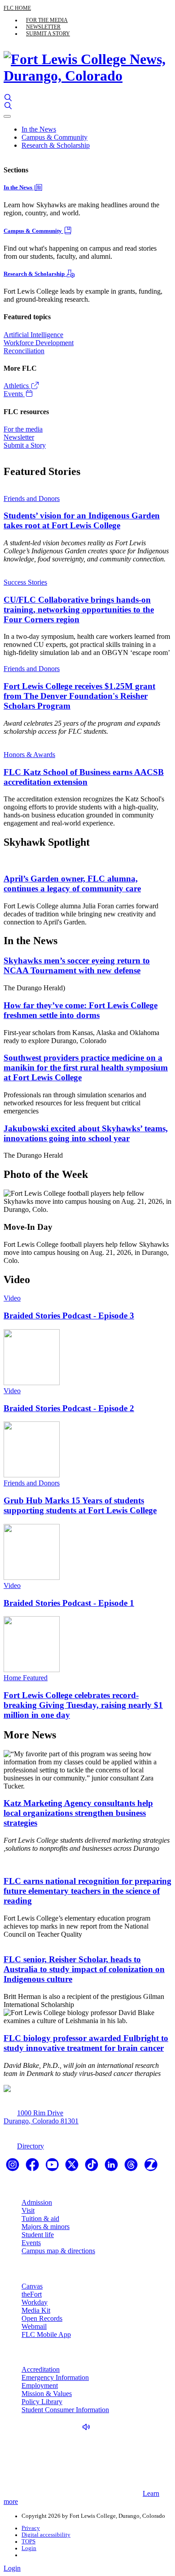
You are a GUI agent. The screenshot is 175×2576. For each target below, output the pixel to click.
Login (29, 2548)
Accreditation (41, 2369)
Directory (31, 2146)
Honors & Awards (29, 755)
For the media (47, 20)
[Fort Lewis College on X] (73, 2167)
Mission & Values (47, 2394)
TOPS (28, 2542)
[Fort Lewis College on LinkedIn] (112, 2167)
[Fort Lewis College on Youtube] (53, 2167)
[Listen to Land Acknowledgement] (88, 2427)
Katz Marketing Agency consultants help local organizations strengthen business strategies (78, 1813)
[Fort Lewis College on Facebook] (33, 2167)
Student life (38, 2235)
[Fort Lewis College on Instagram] (13, 2167)
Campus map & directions (58, 2251)
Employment (40, 2386)
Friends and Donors (32, 499)
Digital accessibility (46, 2535)
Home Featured (26, 1678)
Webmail (34, 2326)
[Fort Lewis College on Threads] (132, 2167)
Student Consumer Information (65, 2410)
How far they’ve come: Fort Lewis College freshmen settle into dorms (81, 1010)
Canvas (32, 2286)
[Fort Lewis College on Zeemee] (151, 2167)
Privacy (31, 2528)
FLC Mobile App (46, 2334)
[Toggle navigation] (7, 116)
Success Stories (25, 582)
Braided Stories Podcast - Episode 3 (69, 1316)
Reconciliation (24, 351)
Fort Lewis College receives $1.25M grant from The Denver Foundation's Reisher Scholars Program (79, 696)
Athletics (17, 386)
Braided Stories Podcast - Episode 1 (69, 1603)
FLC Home (17, 8)
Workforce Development (39, 343)
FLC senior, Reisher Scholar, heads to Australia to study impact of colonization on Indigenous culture (84, 1969)
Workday (35, 2302)
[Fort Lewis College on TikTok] (92, 2167)
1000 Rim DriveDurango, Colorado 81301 (41, 2117)
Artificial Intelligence (33, 335)
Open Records (42, 2318)
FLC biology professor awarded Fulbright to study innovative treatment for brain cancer (86, 2043)
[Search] (8, 98)
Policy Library (42, 2402)
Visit (28, 2210)
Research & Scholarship (56, 145)
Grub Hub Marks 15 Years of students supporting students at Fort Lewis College (80, 1505)
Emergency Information (55, 2377)
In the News (39, 129)
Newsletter (43, 27)
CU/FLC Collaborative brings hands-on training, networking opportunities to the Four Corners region (79, 610)
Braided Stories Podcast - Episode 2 (69, 1408)
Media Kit (36, 2310)
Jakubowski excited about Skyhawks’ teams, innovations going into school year (86, 1133)
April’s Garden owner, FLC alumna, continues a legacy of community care (72, 884)
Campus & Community (55, 137)
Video (12, 1298)
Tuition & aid (40, 2219)
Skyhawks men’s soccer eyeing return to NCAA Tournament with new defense (77, 965)
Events (14, 394)
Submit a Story (48, 34)
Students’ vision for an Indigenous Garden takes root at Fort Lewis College (82, 520)
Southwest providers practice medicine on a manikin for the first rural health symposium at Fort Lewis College (86, 1068)
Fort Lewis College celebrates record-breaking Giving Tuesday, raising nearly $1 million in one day (83, 1705)
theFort (32, 2294)
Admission (37, 2202)
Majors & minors (46, 2227)
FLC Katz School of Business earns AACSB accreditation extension (84, 777)
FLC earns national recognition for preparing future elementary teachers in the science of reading (87, 1891)
